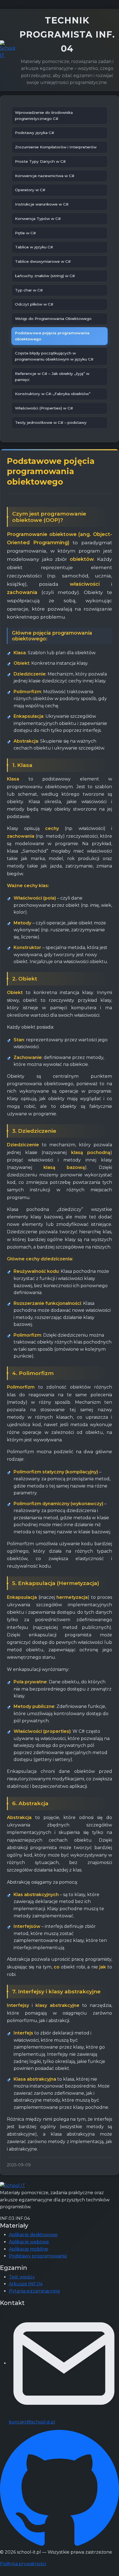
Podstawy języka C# (35, 133)
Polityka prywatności (23, 2564)
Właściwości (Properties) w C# (44, 408)
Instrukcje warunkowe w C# (42, 204)
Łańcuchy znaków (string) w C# (45, 276)
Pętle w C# (25, 233)
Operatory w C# (30, 190)
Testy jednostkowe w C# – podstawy (51, 422)
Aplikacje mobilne (29, 2249)
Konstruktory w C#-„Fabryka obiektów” (53, 394)
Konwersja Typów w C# (38, 219)
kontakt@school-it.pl (32, 2422)
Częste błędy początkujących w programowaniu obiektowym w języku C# (54, 356)
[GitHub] (59, 2489)
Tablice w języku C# (34, 247)
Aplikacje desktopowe (33, 2235)
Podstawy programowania (38, 2256)
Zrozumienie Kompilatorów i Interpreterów (56, 147)
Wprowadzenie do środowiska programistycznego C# (44, 115)
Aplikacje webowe (29, 2242)
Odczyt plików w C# (34, 304)
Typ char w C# (29, 290)
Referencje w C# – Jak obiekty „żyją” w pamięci (52, 377)
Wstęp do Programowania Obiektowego (53, 319)
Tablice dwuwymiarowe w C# (43, 261)
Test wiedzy (22, 2277)
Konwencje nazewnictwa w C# (45, 176)
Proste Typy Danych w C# (40, 161)
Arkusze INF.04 (26, 2284)
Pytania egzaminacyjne (34, 2291)
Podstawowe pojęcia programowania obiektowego (52, 336)
